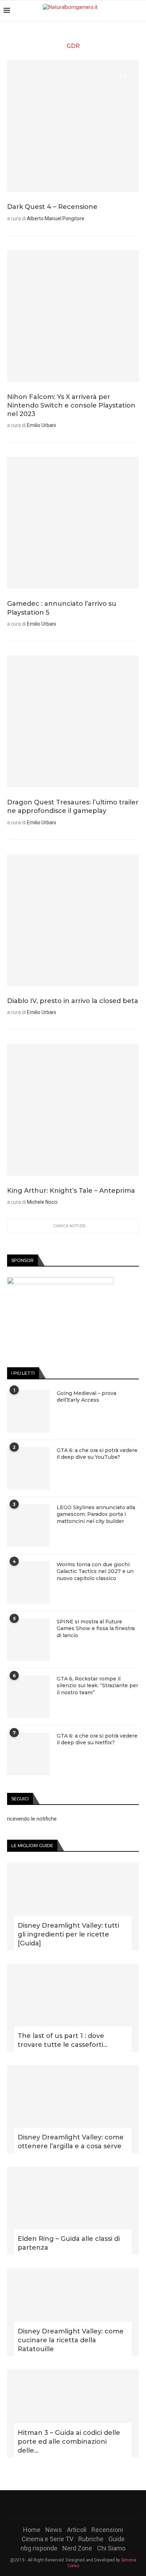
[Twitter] (64, 2504)
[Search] (139, 11)
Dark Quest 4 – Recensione (52, 207)
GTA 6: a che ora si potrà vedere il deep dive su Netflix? (97, 1739)
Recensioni (107, 2530)
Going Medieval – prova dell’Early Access (86, 1397)
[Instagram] (73, 2504)
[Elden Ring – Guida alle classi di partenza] (73, 2211)
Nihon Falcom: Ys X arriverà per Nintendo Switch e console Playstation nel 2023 (71, 406)
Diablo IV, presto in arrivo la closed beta (73, 1001)
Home (32, 2530)
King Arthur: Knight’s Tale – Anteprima (71, 1191)
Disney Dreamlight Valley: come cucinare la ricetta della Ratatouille (71, 2340)
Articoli (77, 2530)
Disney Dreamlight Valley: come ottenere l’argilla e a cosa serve (71, 2142)
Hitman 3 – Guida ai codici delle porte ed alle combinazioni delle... (69, 2442)
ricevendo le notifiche (32, 1819)
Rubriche (91, 2539)
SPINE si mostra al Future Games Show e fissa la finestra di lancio (96, 1628)
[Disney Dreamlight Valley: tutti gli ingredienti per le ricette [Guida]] (73, 1906)
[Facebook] (55, 2504)
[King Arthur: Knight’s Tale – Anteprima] (73, 1110)
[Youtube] (82, 2504)
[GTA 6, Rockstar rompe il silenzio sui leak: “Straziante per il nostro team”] (28, 1697)
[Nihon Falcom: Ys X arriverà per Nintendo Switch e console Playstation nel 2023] (73, 316)
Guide (117, 2539)
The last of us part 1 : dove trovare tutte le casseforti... (63, 2040)
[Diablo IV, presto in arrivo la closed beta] (73, 920)
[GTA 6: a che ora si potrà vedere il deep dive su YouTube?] (28, 1468)
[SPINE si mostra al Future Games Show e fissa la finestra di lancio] (28, 1640)
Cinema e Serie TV (47, 2539)
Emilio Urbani (41, 425)
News (54, 2530)
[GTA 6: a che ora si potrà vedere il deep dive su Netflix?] (28, 1754)
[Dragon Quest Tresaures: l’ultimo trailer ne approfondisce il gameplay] (73, 721)
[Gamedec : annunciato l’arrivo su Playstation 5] (73, 523)
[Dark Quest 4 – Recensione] (73, 126)
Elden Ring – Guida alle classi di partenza (69, 2243)
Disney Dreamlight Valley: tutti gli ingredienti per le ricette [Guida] (68, 1934)
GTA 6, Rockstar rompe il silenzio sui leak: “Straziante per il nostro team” (97, 1686)
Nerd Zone (77, 2548)
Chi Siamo (111, 2548)
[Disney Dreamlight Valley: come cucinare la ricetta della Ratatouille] (73, 2312)
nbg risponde (39, 2548)
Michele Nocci (42, 1202)
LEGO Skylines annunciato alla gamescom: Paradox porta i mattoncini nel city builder (96, 1514)
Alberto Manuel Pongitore (56, 218)
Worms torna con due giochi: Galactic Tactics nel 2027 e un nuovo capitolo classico (95, 1571)
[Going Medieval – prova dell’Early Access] (28, 1411)
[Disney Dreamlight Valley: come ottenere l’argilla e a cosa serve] (73, 2109)
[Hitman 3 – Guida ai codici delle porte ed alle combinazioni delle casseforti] (73, 2414)
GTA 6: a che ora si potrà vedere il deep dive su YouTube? (97, 1454)
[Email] (91, 2504)
